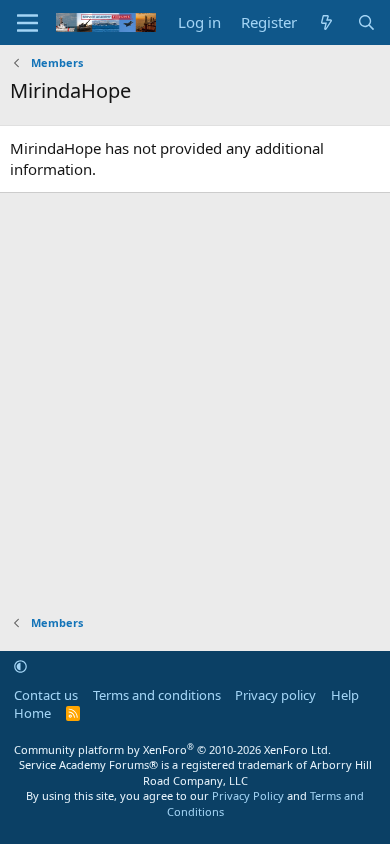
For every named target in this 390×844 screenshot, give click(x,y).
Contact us (46, 695)
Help (345, 695)
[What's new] (326, 22)
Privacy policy (275, 695)
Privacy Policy (248, 795)
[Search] (366, 22)
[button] (20, 666)
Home (32, 713)
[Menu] (27, 23)
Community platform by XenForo (172, 749)
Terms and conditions (157, 695)
